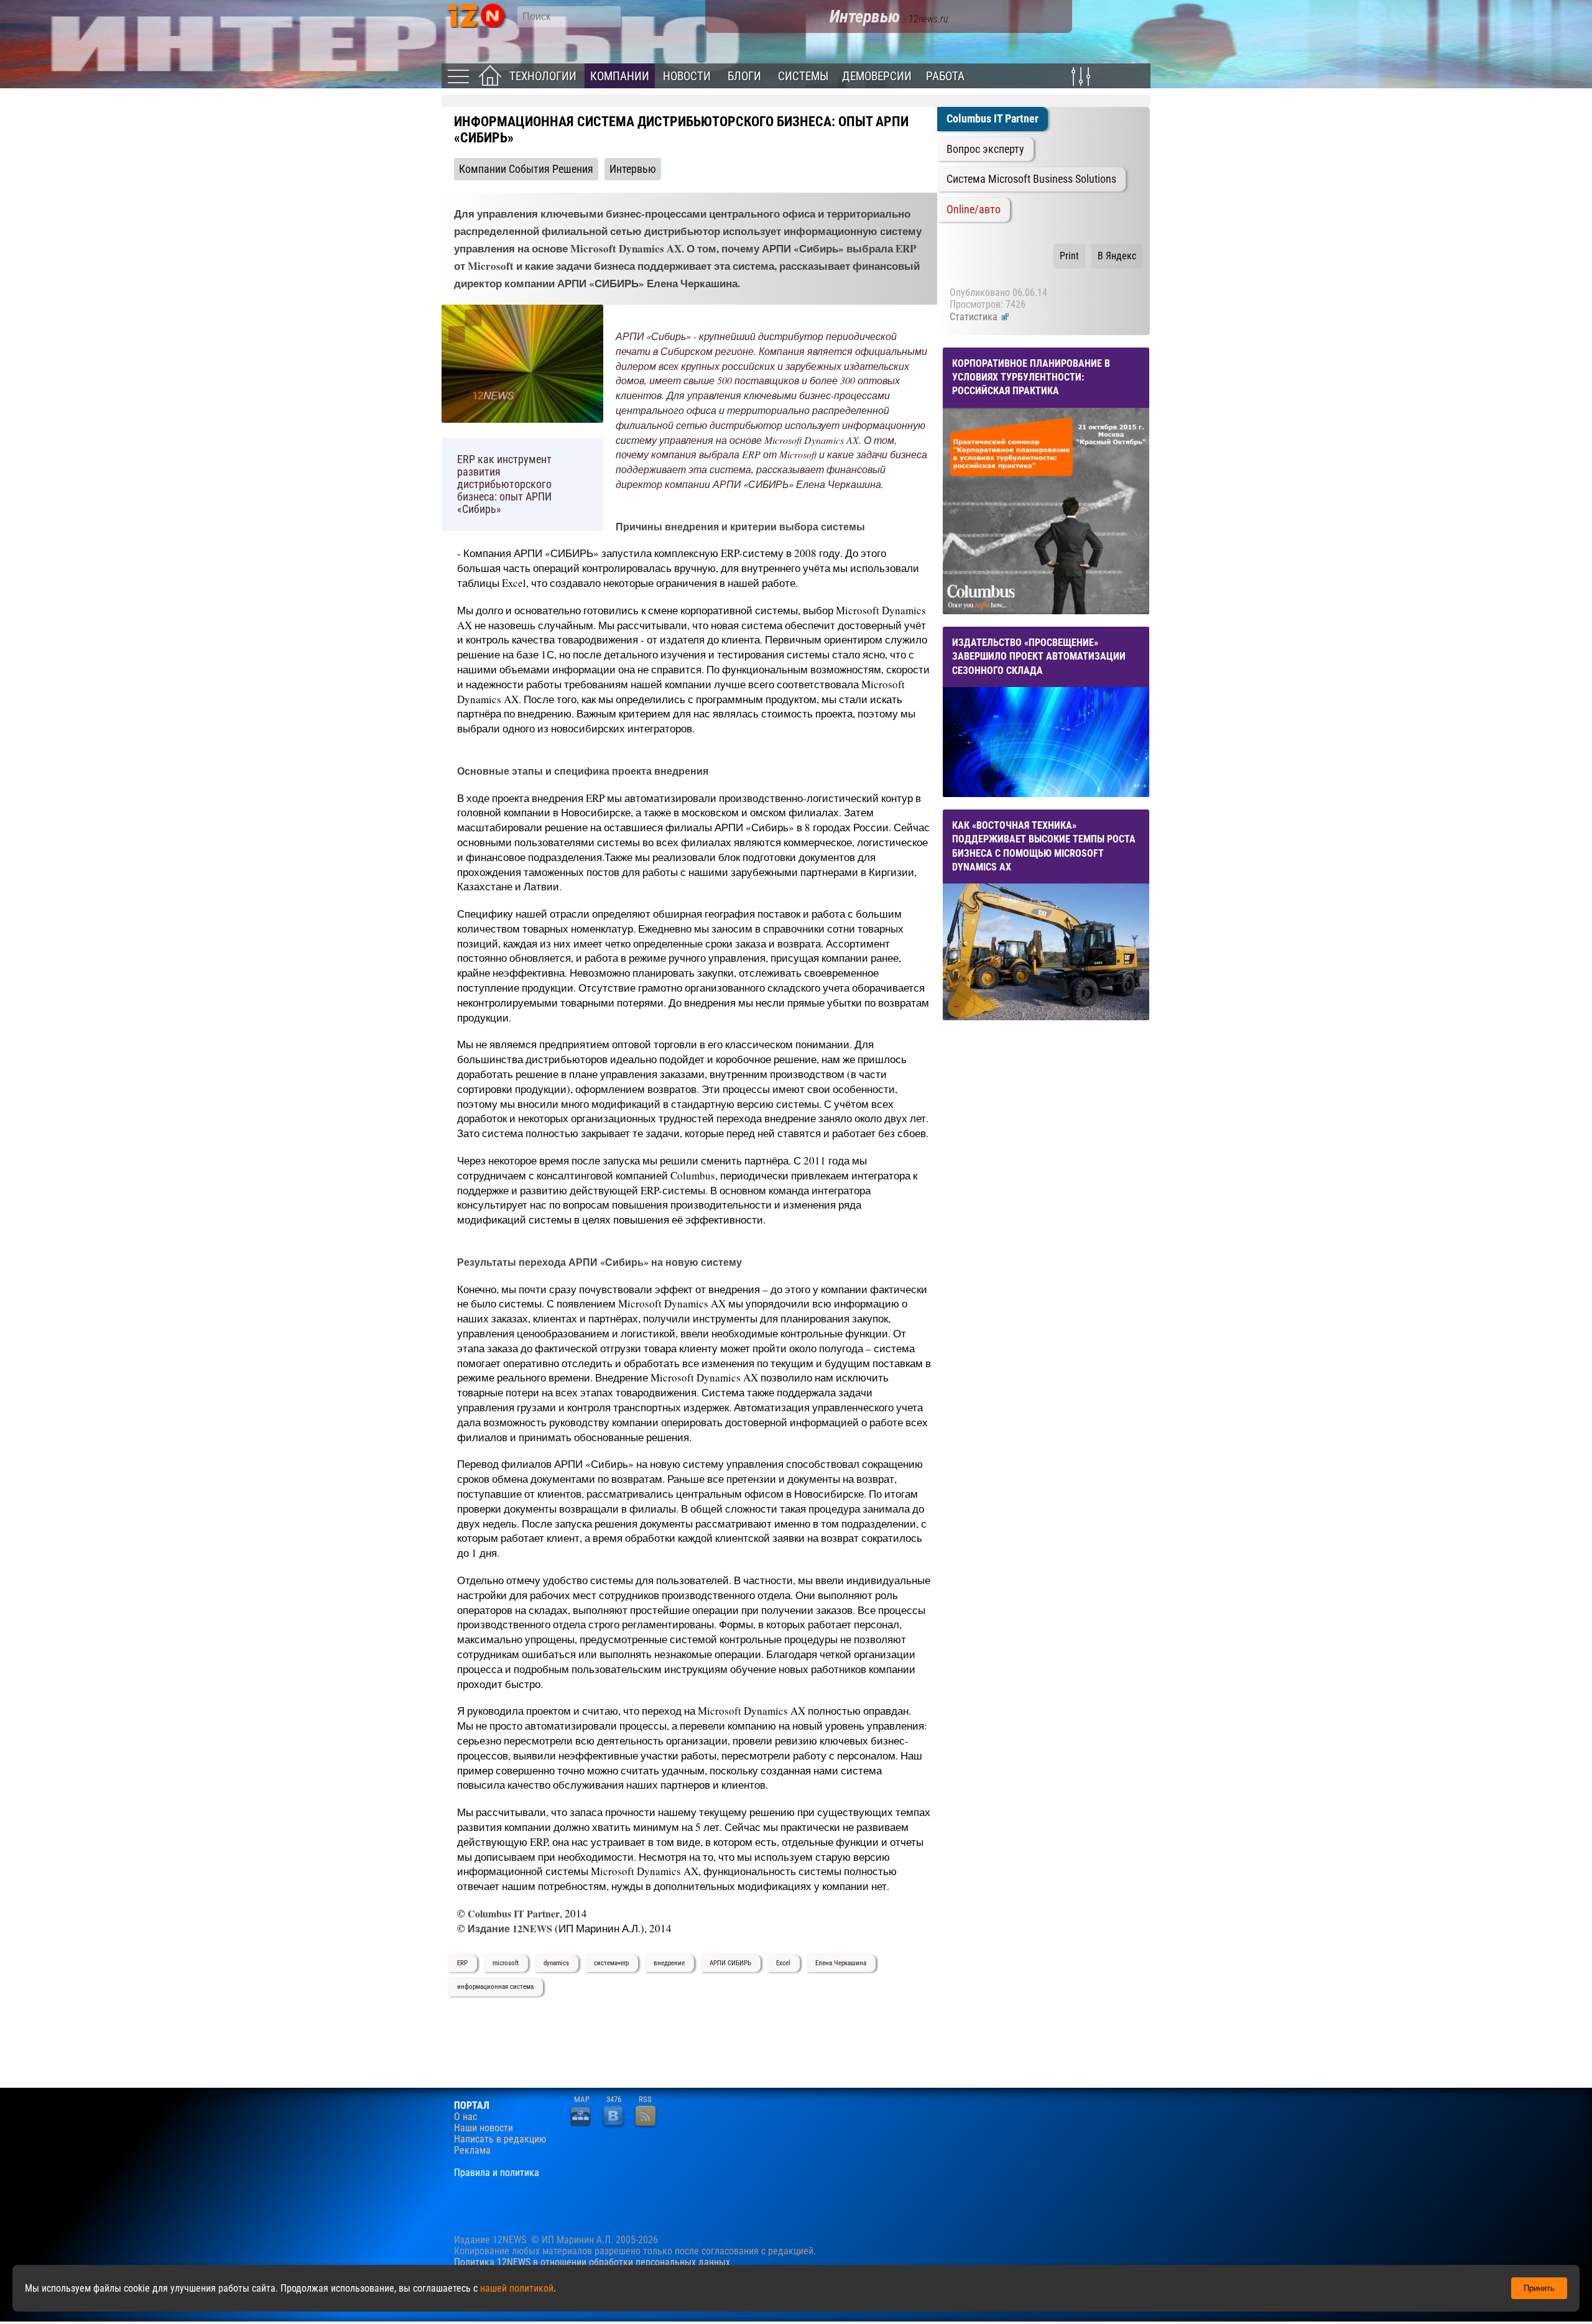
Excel (783, 1963)
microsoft (506, 1963)
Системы (803, 76)
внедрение (669, 1963)
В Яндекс (1117, 256)
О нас (465, 2117)
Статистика (975, 317)
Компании (620, 76)
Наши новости (484, 2128)
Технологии (543, 76)
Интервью (633, 169)
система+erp (611, 1963)
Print (1069, 256)
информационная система (495, 1987)
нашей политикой (517, 2288)
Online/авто (974, 210)
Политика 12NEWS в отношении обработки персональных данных (592, 2262)
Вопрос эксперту (985, 149)
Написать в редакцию (500, 2139)
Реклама (472, 2151)
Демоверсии (877, 76)
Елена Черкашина (841, 1963)
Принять (1539, 2288)
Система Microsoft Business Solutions (1031, 179)
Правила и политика (497, 2173)
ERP (462, 1963)
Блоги (744, 76)
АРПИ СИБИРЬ (730, 1963)
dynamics (556, 1963)
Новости (687, 76)
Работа (945, 76)
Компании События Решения (526, 169)
